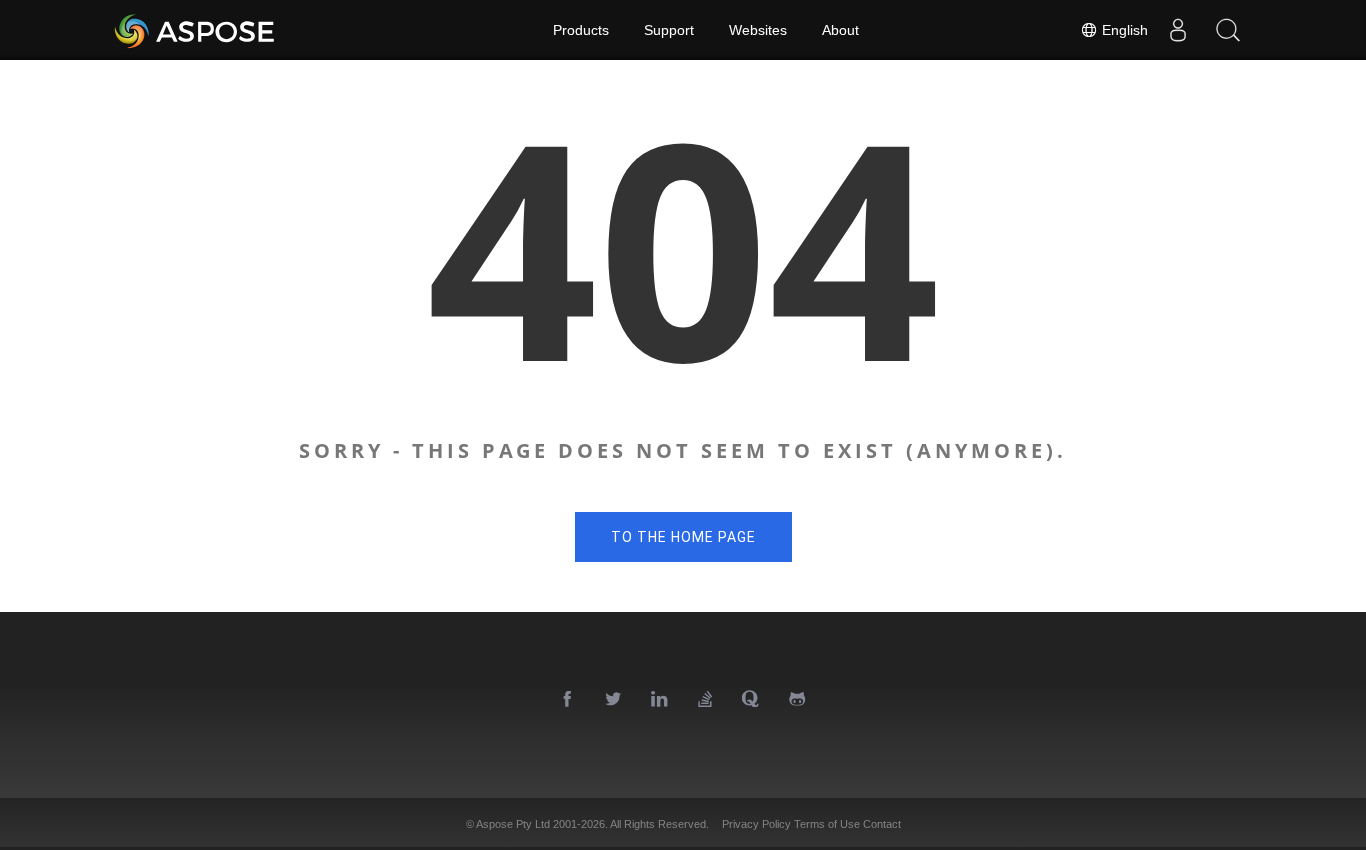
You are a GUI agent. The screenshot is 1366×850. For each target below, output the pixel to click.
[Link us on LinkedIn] (660, 700)
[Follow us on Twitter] (614, 700)
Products (581, 30)
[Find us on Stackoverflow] (706, 700)
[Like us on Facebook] (568, 700)
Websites (758, 30)
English (1123, 30)
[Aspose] (195, 30)
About (840, 30)
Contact (882, 824)
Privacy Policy (756, 824)
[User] (1178, 30)
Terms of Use (827, 824)
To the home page (683, 537)
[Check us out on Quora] (752, 700)
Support (669, 30)
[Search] (1228, 30)
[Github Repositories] (798, 700)
